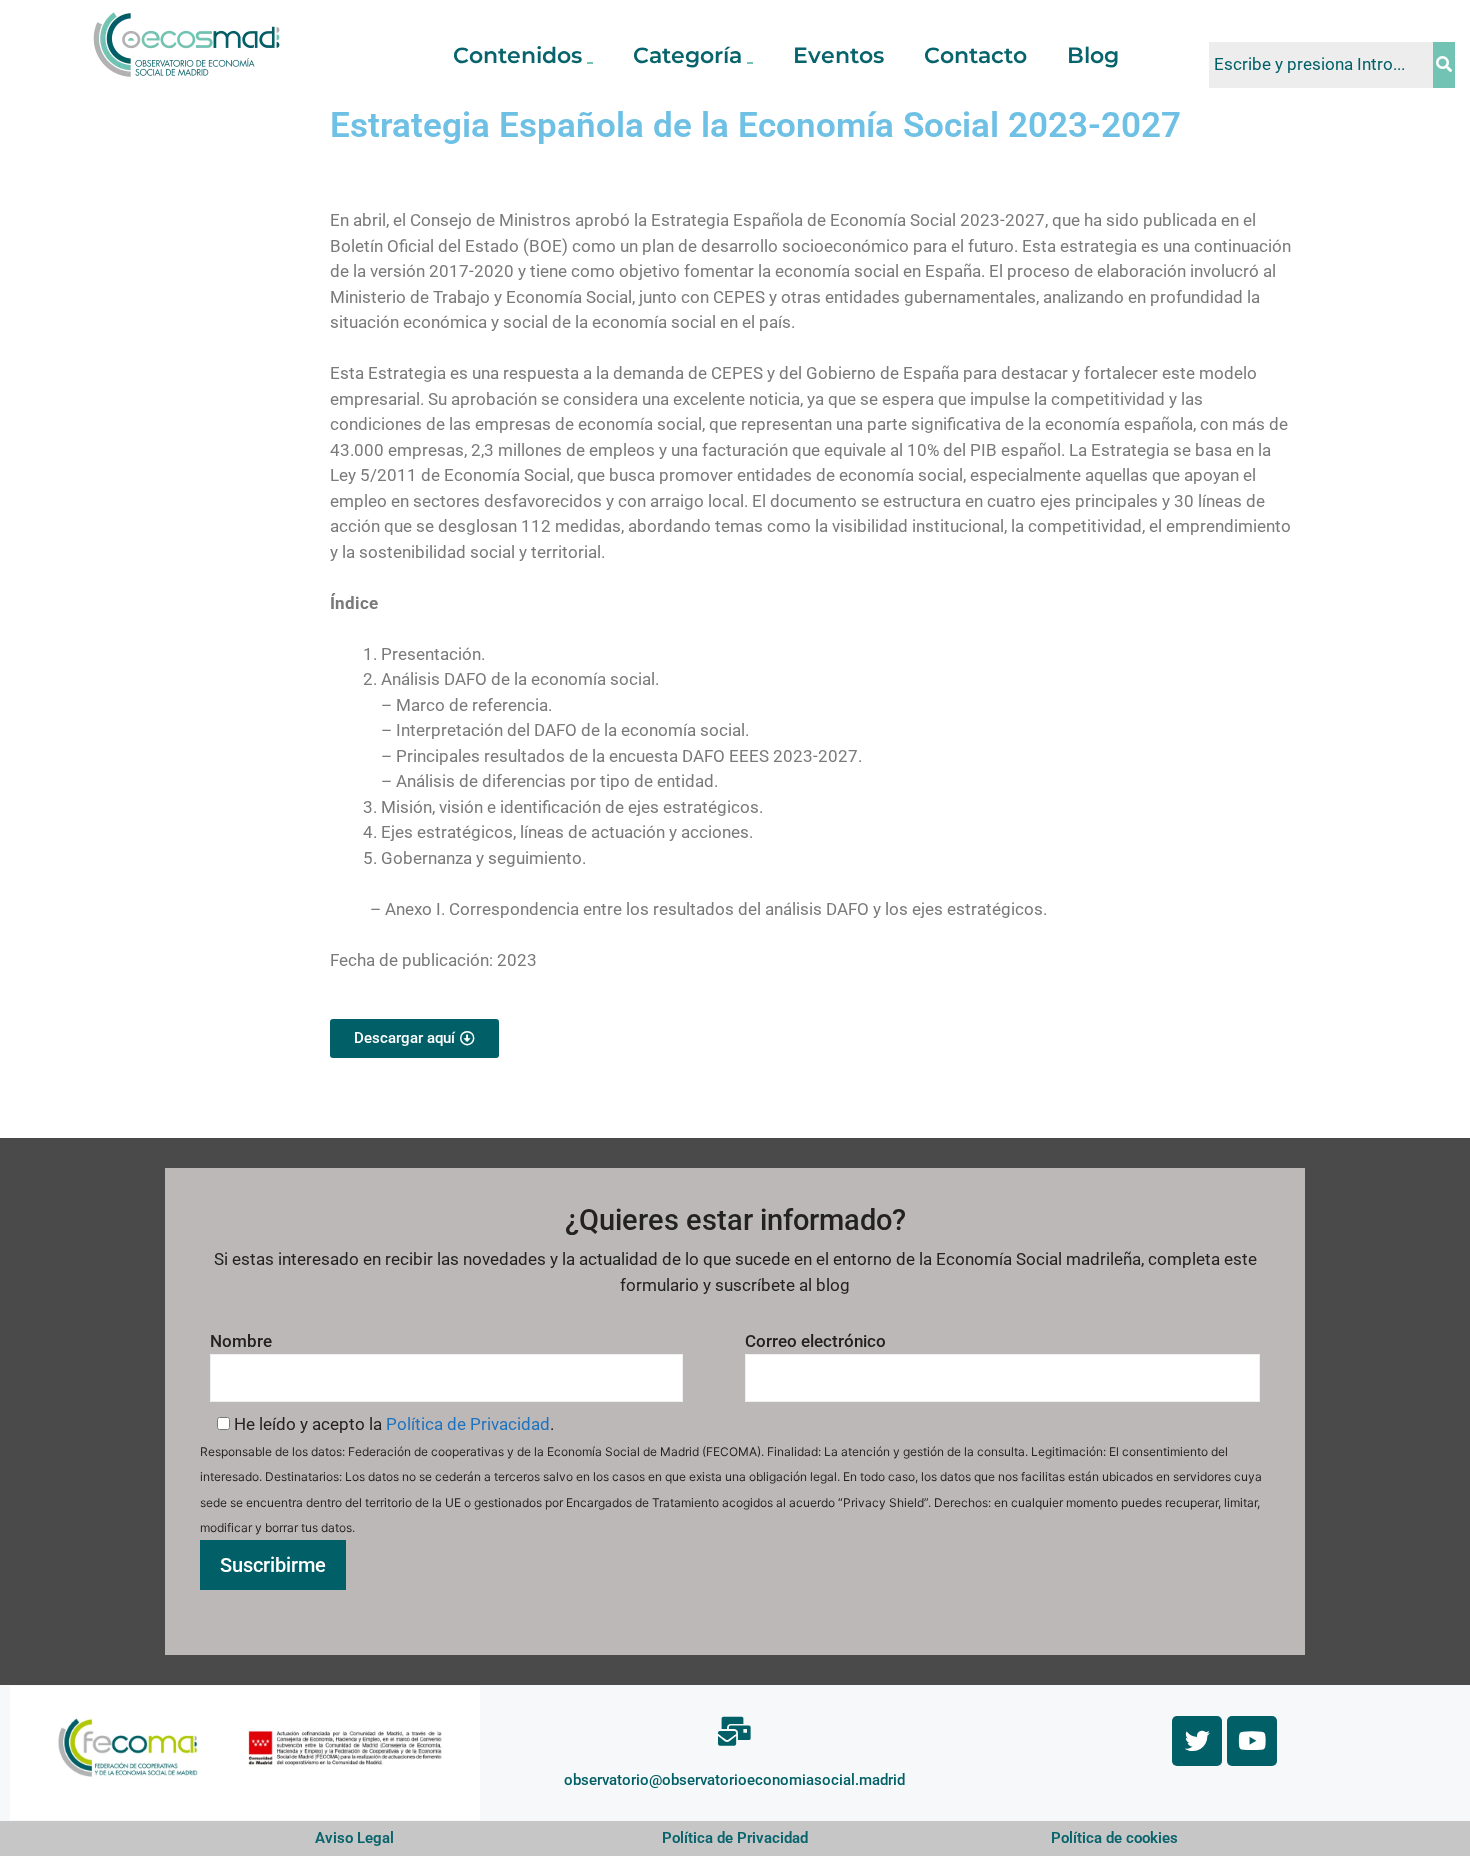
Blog (1093, 55)
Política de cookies (1114, 1838)
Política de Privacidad (468, 1424)
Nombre (241, 1341)
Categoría (687, 55)
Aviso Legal (354, 1838)
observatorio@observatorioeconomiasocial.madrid (734, 1780)
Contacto (975, 55)
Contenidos (517, 55)
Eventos (838, 55)
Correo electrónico (815, 1341)
